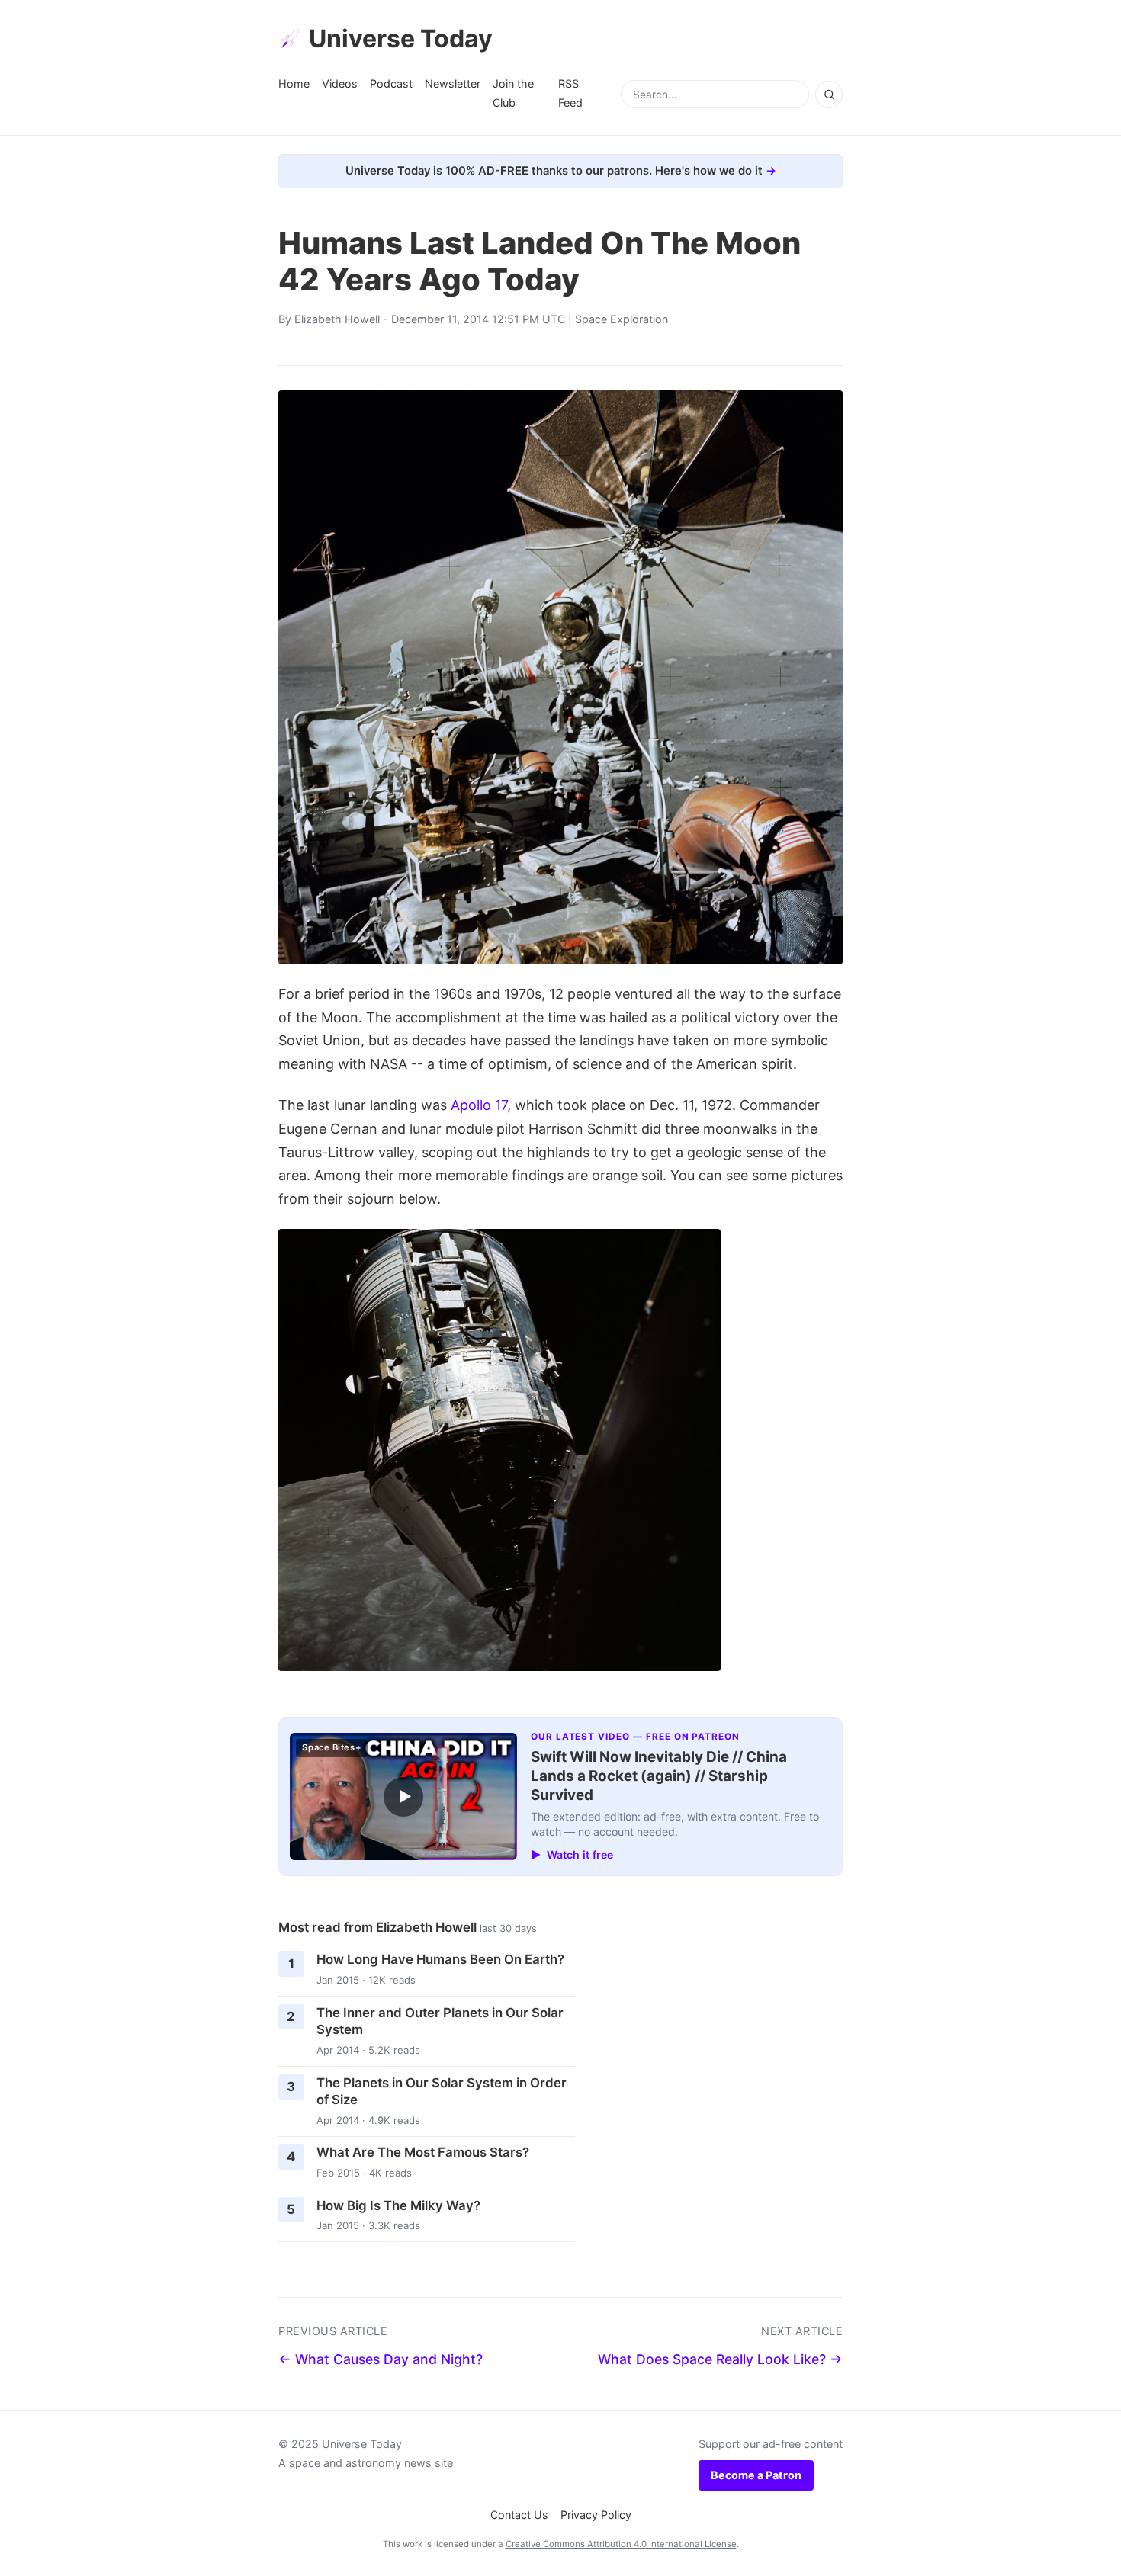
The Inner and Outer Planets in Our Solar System (440, 2021)
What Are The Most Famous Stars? (423, 2152)
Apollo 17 (479, 1105)
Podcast (391, 83)
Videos (340, 83)
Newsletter (453, 83)
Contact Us (519, 2515)
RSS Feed (570, 93)
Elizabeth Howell (337, 319)
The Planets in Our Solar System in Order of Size (442, 2092)
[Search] (829, 95)
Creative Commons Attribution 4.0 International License (621, 2544)
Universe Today (401, 38)
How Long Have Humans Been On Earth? (440, 1959)
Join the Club (513, 93)
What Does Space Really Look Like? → (720, 2359)
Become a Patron (756, 2475)
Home (294, 83)
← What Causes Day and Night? (381, 2359)
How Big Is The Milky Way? (398, 2205)
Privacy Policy (596, 2515)
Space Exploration (622, 319)
